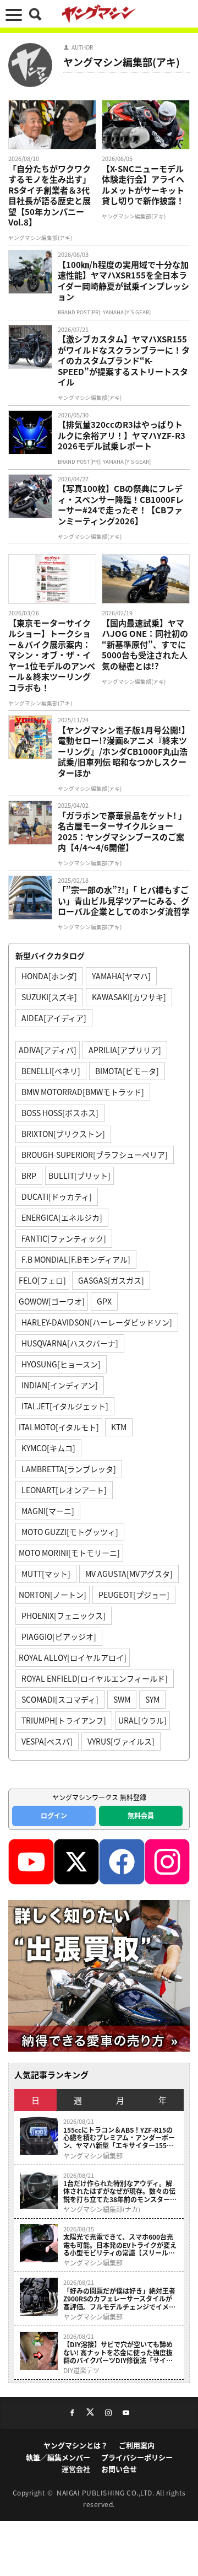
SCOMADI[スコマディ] (60, 1699)
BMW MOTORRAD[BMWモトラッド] (83, 1092)
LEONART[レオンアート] (64, 1490)
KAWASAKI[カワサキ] (129, 997)
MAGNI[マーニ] (48, 1511)
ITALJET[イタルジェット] (65, 1406)
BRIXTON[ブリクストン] (63, 1134)
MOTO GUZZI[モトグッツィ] (70, 1532)
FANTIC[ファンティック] (64, 1238)
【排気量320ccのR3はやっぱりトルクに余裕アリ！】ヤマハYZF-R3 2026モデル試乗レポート (122, 435)
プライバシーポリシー (137, 2457)
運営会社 (76, 2469)
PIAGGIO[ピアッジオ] (59, 1636)
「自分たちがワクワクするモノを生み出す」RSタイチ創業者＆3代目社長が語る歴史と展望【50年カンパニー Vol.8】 (50, 195)
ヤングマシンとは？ (76, 2445)
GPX (104, 1301)
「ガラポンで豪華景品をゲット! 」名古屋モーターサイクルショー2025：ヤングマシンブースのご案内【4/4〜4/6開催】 (122, 831)
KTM (119, 1427)
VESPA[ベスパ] (47, 1741)
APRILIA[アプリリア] (125, 1050)
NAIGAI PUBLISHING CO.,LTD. (106, 2492)
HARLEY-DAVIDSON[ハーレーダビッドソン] (97, 1322)
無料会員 (141, 1815)
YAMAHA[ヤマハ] (121, 976)
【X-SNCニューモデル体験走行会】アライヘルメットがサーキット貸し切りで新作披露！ (143, 185)
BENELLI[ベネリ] (51, 1071)
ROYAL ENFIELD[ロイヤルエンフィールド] (95, 1678)
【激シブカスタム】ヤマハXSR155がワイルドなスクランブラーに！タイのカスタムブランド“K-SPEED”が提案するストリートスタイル (124, 361)
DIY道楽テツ (81, 2370)
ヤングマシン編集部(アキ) (40, 238)
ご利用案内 (137, 2445)
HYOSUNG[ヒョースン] (61, 1364)
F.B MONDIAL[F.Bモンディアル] (76, 1259)
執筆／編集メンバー (58, 2457)
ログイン (54, 1815)
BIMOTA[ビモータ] (127, 1071)
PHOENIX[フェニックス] (64, 1616)
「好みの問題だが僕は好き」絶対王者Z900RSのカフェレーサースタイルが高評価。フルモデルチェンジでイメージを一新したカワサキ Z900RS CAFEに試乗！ (119, 2299)
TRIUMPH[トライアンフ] (64, 1720)
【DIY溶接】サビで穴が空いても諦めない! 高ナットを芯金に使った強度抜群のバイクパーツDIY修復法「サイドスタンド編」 (118, 2352)
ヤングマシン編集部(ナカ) (102, 2209)
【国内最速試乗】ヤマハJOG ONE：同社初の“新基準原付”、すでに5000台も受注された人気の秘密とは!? (145, 645)
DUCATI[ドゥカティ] (57, 1196)
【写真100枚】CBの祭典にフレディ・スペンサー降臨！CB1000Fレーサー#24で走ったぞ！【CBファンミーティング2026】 (121, 505)
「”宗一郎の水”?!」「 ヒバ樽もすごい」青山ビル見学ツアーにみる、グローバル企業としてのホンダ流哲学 (124, 901)
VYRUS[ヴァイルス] (121, 1741)
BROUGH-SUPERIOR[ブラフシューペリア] (95, 1155)
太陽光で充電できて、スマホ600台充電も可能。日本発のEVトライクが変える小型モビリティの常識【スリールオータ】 (120, 2245)
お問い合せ (119, 2469)
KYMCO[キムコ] (48, 1448)
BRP (29, 1176)
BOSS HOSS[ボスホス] (60, 1113)
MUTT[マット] (46, 1574)
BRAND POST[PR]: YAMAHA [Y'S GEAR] (104, 312)
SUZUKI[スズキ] (49, 997)
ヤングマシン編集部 (93, 2156)
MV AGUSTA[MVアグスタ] (129, 1574)
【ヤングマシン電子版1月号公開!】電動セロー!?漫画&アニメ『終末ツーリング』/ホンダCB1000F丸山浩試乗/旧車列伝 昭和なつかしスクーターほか (124, 752)
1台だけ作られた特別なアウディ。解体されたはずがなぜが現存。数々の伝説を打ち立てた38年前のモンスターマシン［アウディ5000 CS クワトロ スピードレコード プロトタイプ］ (120, 2191)
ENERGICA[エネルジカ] (62, 1217)
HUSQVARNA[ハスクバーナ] (70, 1343)
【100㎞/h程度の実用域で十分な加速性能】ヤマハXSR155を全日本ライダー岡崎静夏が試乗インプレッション (123, 281)
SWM (122, 1699)
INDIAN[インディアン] (60, 1385)
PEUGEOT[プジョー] (134, 1595)
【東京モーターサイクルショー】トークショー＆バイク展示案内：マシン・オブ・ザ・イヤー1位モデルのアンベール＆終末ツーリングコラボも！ (52, 655)
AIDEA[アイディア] (54, 1018)
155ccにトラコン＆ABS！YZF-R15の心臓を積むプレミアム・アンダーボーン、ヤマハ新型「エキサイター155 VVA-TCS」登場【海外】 (119, 2138)
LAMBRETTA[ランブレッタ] (69, 1469)
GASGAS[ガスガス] (111, 1280)
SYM (152, 1699)
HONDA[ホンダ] (49, 976)
